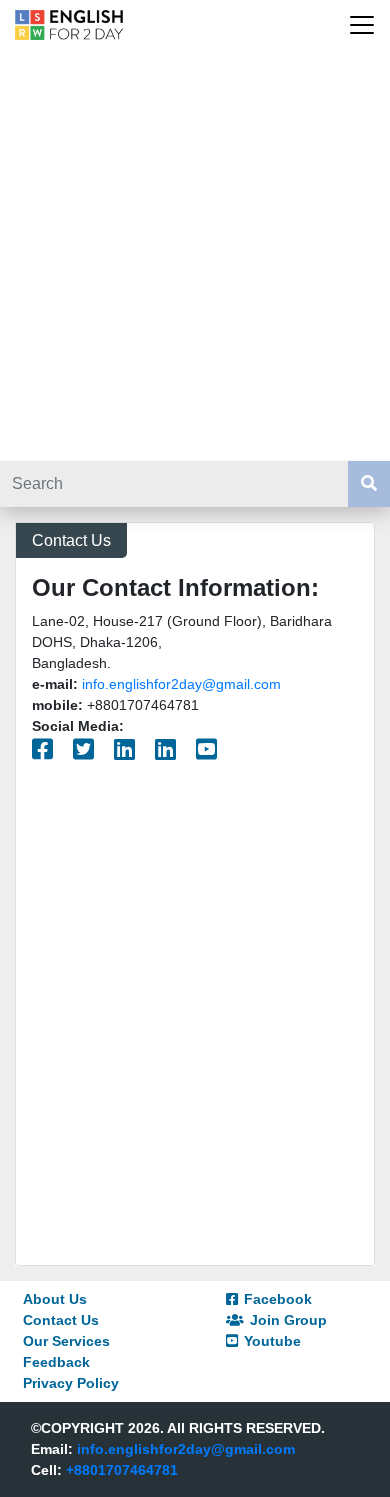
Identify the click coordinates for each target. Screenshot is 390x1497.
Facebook (278, 1299)
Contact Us (61, 1320)
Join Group (288, 1320)
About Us (55, 1299)
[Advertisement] (195, 255)
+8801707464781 (122, 1470)
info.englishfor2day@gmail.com (181, 684)
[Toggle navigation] (362, 25)
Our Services (66, 1341)
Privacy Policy (71, 1383)
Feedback (56, 1362)
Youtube (272, 1341)
